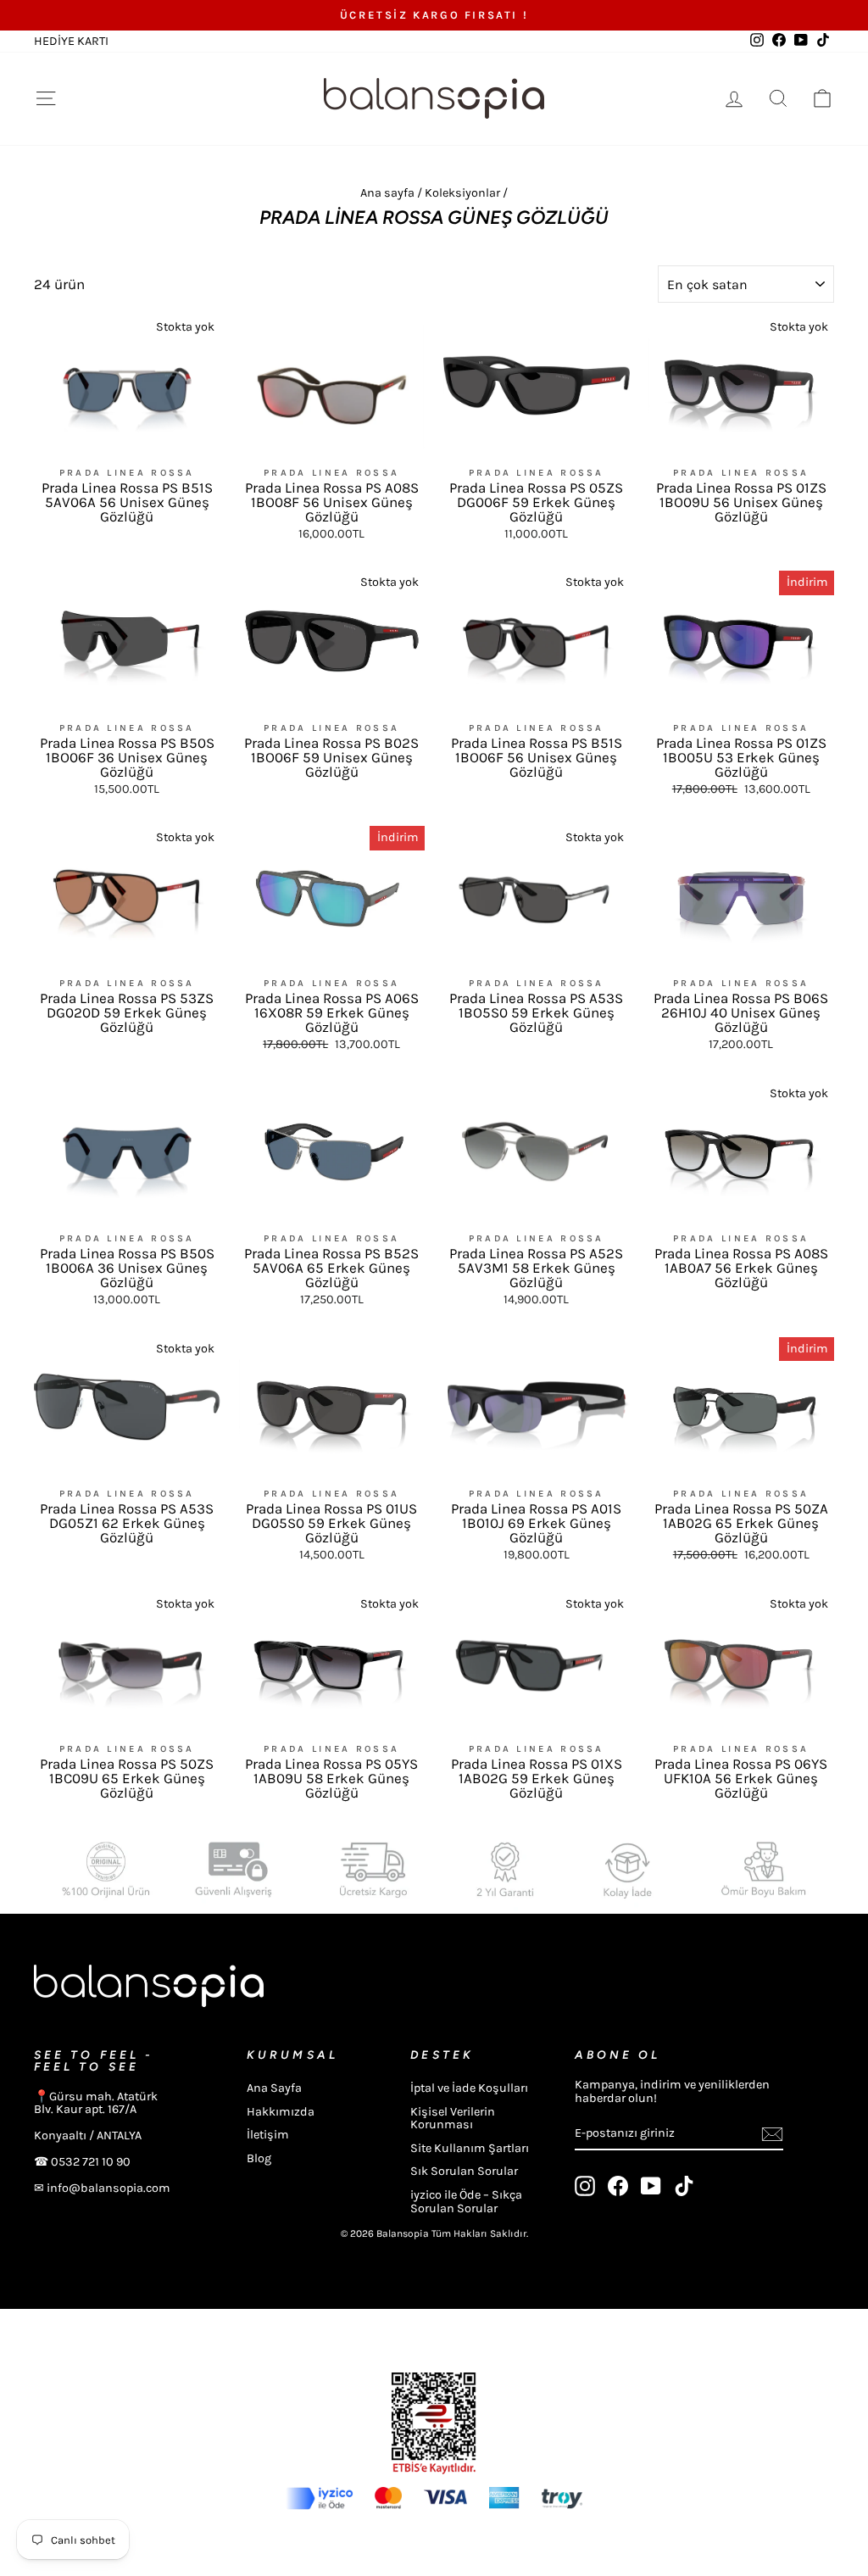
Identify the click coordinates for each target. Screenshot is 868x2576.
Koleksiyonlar (462, 193)
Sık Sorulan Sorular (464, 2171)
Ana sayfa (387, 193)
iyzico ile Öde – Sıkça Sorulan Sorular (466, 2202)
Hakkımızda (281, 2112)
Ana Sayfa (274, 2088)
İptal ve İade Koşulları (469, 2088)
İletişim (268, 2135)
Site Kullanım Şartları (470, 2148)
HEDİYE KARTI (71, 41)
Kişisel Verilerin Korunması (453, 2119)
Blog (259, 2158)
